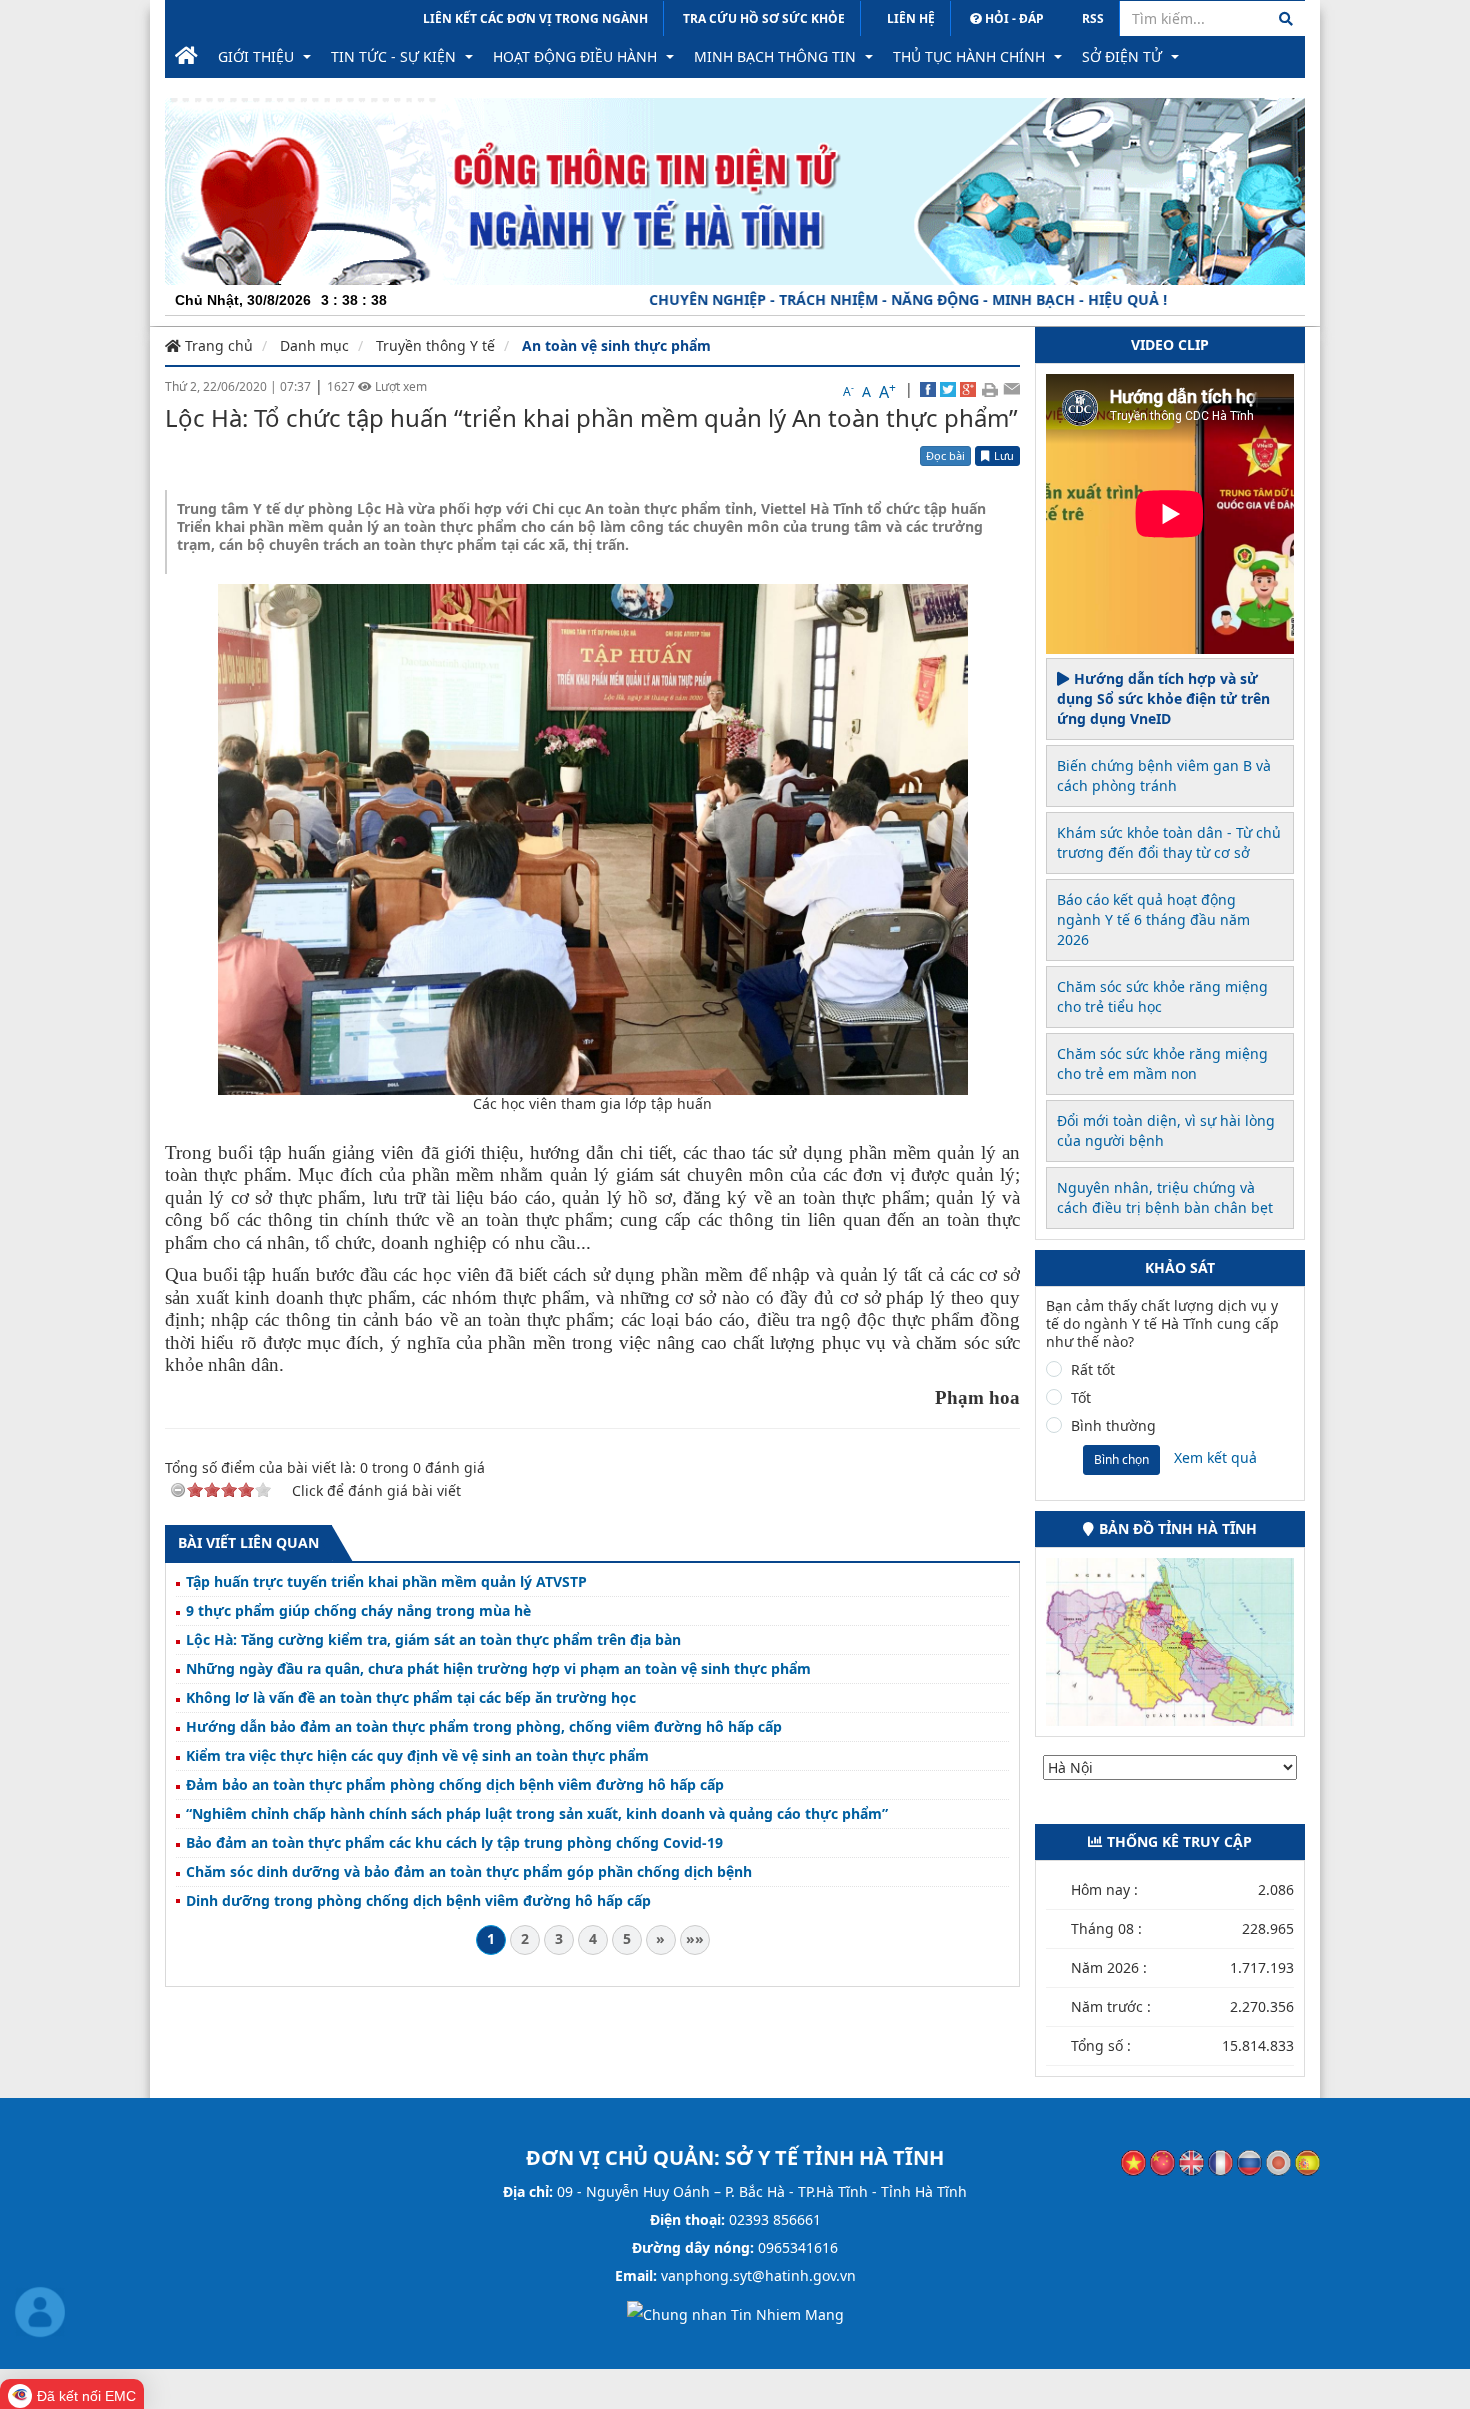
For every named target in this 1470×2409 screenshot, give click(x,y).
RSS (1093, 18)
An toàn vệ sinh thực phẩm (616, 345)
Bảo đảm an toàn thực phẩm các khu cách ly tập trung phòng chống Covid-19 (454, 1843)
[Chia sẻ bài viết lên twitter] (948, 389)
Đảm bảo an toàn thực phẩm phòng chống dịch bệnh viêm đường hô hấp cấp (455, 1785)
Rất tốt (1093, 1370)
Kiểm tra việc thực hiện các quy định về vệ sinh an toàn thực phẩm (417, 1756)
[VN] (1133, 2161)
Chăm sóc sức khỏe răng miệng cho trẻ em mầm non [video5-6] (1162, 1063)
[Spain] (1307, 2161)
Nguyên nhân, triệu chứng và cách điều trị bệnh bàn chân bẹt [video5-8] (1165, 1197)
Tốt (1081, 1398)
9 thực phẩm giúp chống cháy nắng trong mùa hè (358, 1611)
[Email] (1011, 389)
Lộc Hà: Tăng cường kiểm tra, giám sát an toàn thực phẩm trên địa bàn (433, 1640)
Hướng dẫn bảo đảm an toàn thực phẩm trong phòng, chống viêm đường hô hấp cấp (484, 1727)
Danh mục (314, 345)
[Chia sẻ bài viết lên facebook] (928, 389)
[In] (989, 389)
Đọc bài (945, 455)
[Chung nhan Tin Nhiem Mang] (735, 2313)
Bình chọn (1121, 1459)
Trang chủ (217, 345)
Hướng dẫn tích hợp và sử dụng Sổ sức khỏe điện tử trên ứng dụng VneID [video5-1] (1163, 698)
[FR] (1220, 2161)
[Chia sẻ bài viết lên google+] (968, 389)
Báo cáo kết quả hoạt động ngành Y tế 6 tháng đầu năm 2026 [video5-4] (1153, 919)
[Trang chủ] (186, 57)
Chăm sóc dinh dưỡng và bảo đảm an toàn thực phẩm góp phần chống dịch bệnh (469, 1872)
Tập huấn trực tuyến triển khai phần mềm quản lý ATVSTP (386, 1582)
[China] (1162, 2161)
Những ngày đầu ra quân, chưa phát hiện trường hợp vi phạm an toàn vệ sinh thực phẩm (498, 1669)
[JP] (1278, 2161)
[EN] (1191, 2161)
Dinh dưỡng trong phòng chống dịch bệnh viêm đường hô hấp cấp (418, 1901)
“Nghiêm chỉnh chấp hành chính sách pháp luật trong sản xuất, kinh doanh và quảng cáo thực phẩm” (537, 1814)
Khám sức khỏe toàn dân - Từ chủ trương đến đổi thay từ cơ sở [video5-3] (1169, 842)
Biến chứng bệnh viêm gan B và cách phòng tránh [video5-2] (1164, 775)
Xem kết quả (1215, 1457)
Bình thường (1113, 1426)
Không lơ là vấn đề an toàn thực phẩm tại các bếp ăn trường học (411, 1698)
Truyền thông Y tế (435, 345)
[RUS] (1249, 2161)
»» (695, 1938)
